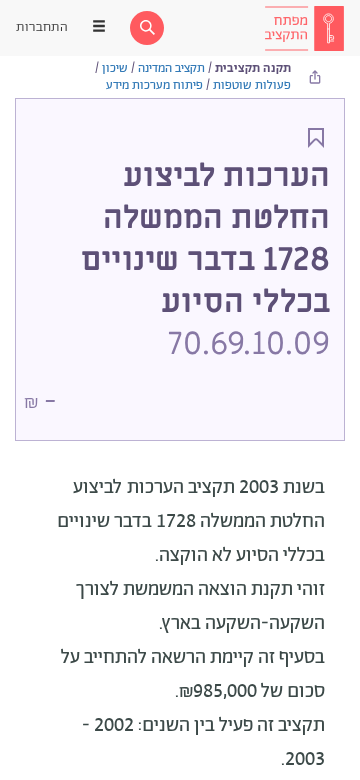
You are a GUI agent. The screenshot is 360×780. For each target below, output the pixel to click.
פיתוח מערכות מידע (154, 85)
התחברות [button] (42, 27)
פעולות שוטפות (252, 85)
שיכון (115, 68)
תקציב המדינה (171, 68)
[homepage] (304, 28)
